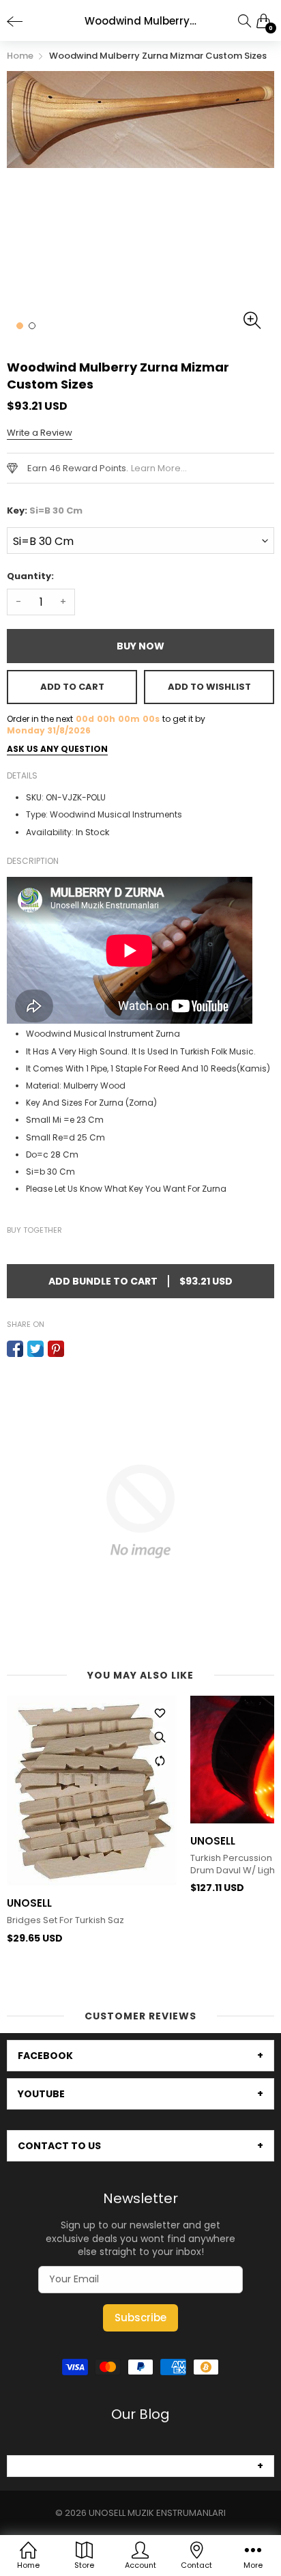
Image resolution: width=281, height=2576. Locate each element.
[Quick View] (160, 1737)
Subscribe (140, 2318)
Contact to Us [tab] (59, 2146)
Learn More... (159, 468)
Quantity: (30, 576)
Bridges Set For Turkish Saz (65, 1920)
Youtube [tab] (41, 2094)
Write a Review (40, 433)
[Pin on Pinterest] (56, 1349)
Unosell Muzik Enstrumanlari (157, 2513)
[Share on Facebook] (15, 1349)
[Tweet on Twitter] (35, 1349)
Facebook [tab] (45, 2056)
